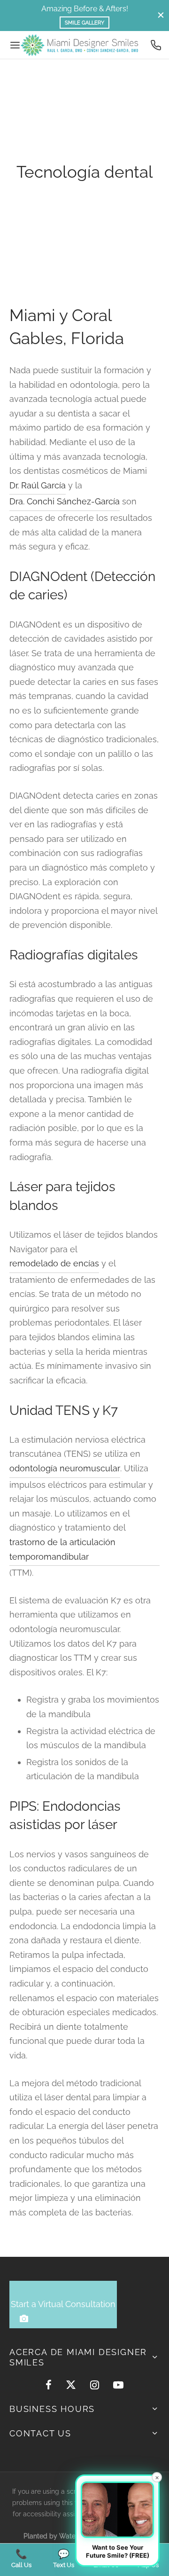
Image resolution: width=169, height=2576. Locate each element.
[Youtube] (118, 2386)
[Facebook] (49, 2386)
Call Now (127, 9)
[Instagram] (95, 2386)
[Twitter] (71, 2386)
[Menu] (15, 45)
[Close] (161, 15)
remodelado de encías (54, 1263)
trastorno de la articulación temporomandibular (62, 1549)
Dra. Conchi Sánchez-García (65, 501)
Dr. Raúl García (38, 485)
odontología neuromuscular (65, 1468)
